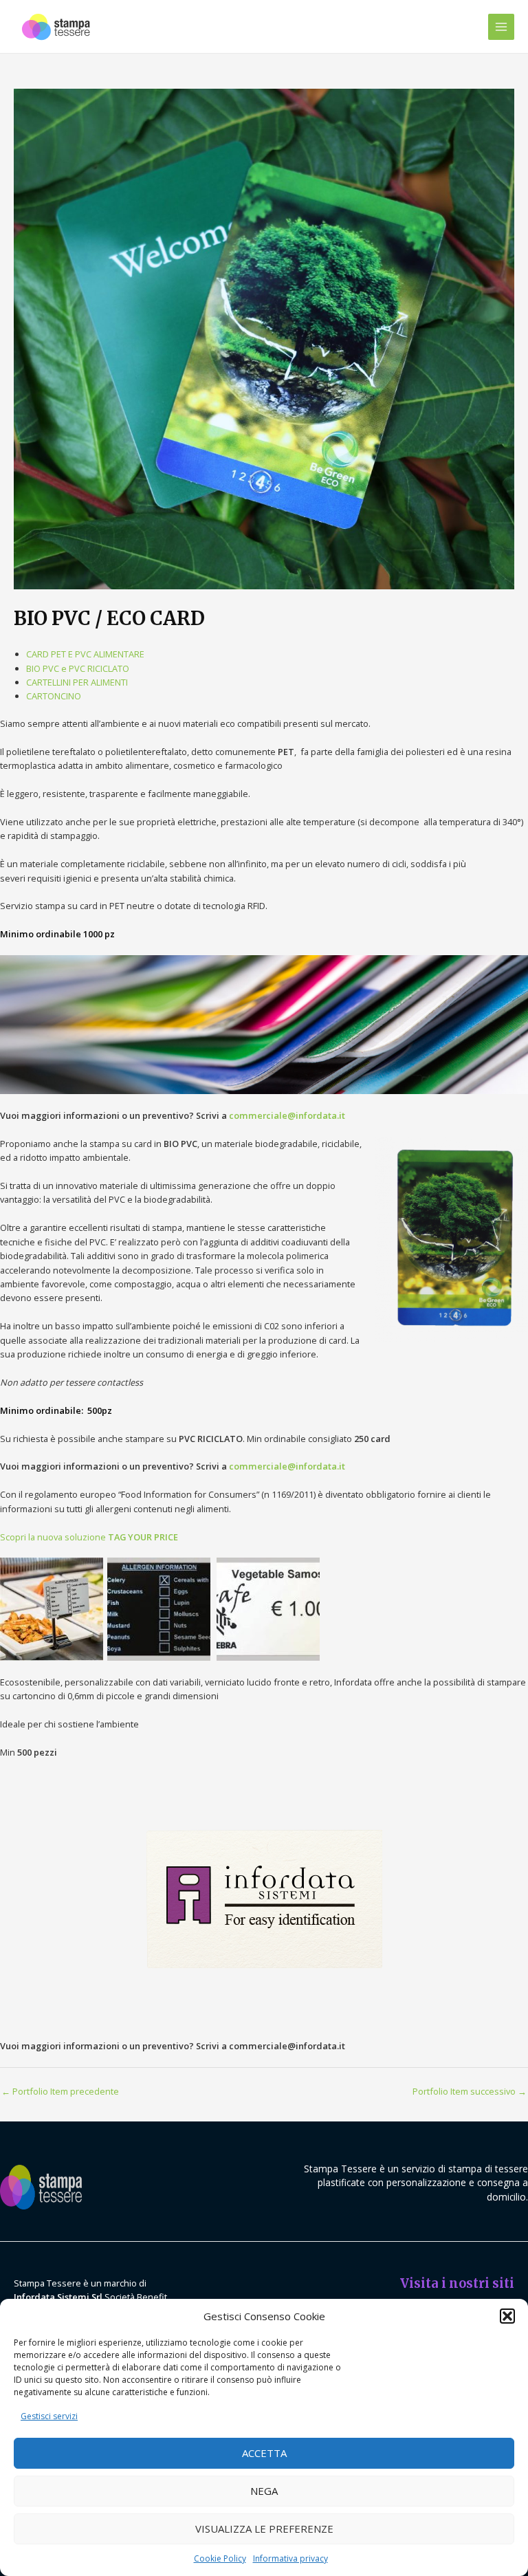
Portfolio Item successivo (470, 2091)
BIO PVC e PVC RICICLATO (78, 668)
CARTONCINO (54, 696)
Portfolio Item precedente (60, 2091)
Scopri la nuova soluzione (89, 1537)
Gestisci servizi (49, 2416)
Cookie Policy (220, 2558)
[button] (507, 2316)
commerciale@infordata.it (287, 1115)
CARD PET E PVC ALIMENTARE (85, 654)
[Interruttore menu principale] (501, 27)
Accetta (264, 2453)
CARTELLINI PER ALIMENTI (77, 682)
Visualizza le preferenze (264, 2529)
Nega (264, 2491)
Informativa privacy (290, 2558)
